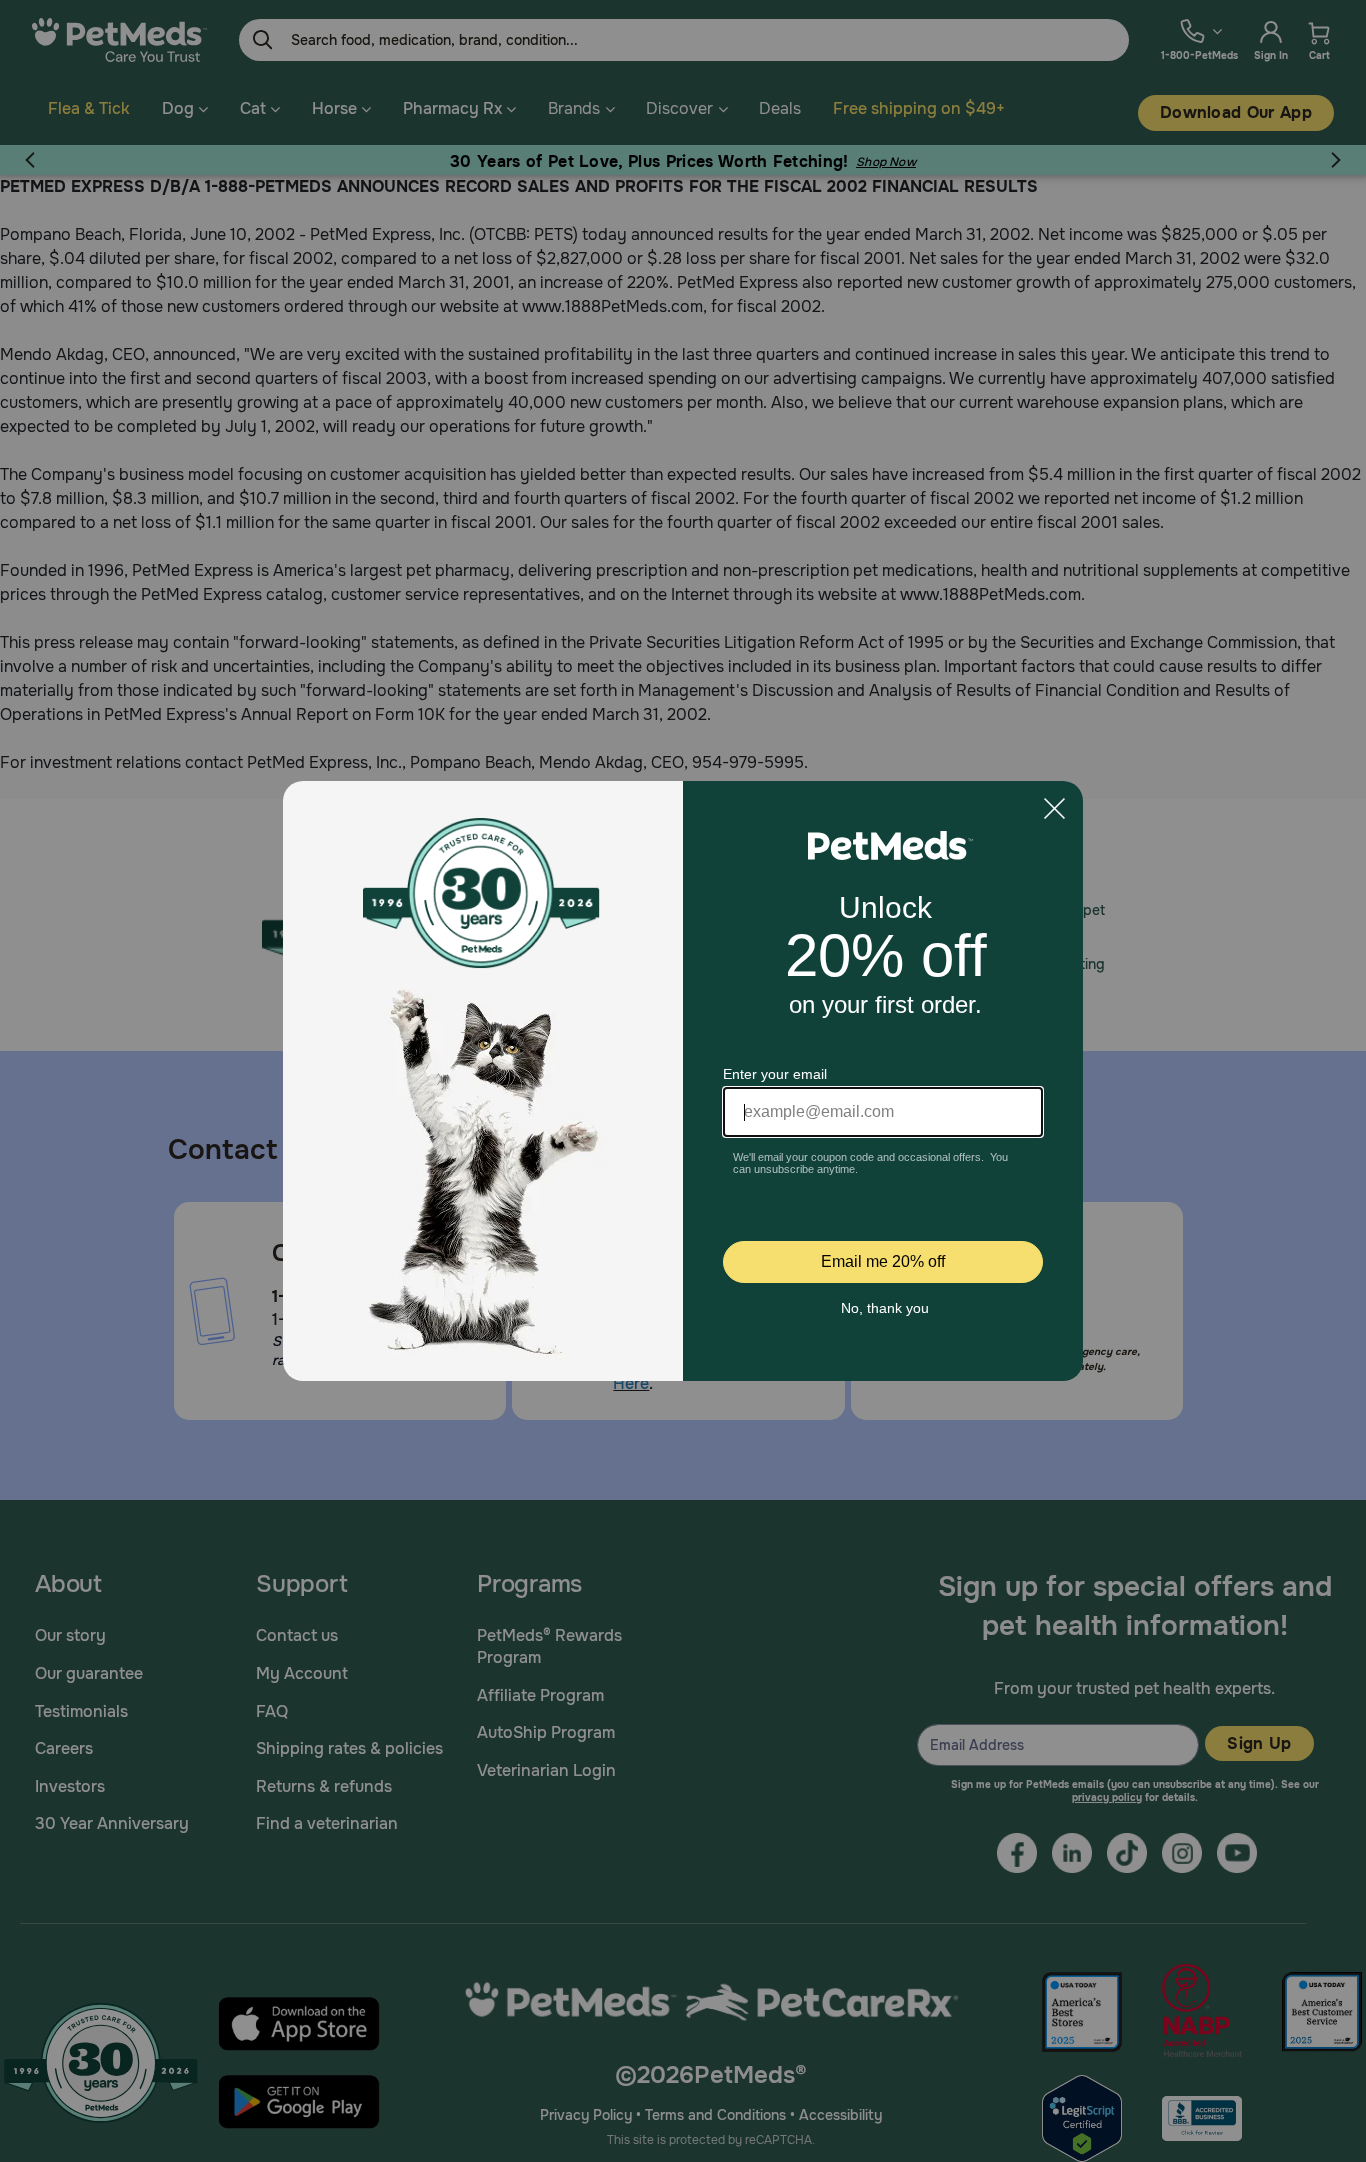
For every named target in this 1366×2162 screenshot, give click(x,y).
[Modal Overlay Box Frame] (683, 1081)
